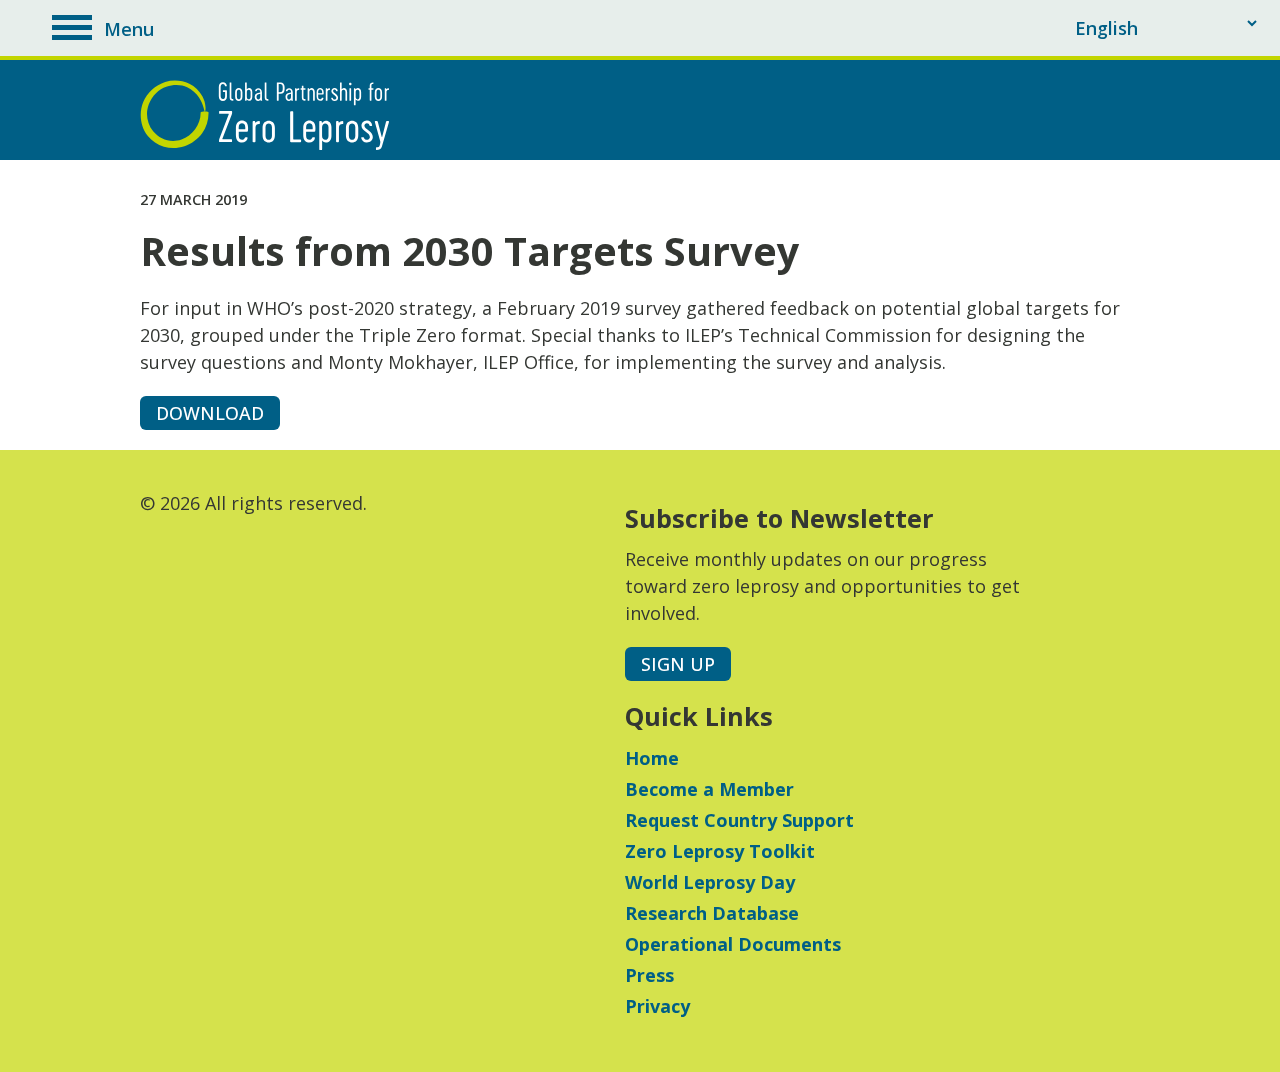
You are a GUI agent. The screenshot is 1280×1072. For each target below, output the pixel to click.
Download (210, 413)
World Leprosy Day (710, 882)
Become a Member (709, 789)
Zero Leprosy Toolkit (720, 851)
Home (652, 758)
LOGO (270, 115)
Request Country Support (739, 820)
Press (649, 975)
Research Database (712, 913)
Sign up (678, 664)
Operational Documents (733, 944)
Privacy (657, 1006)
